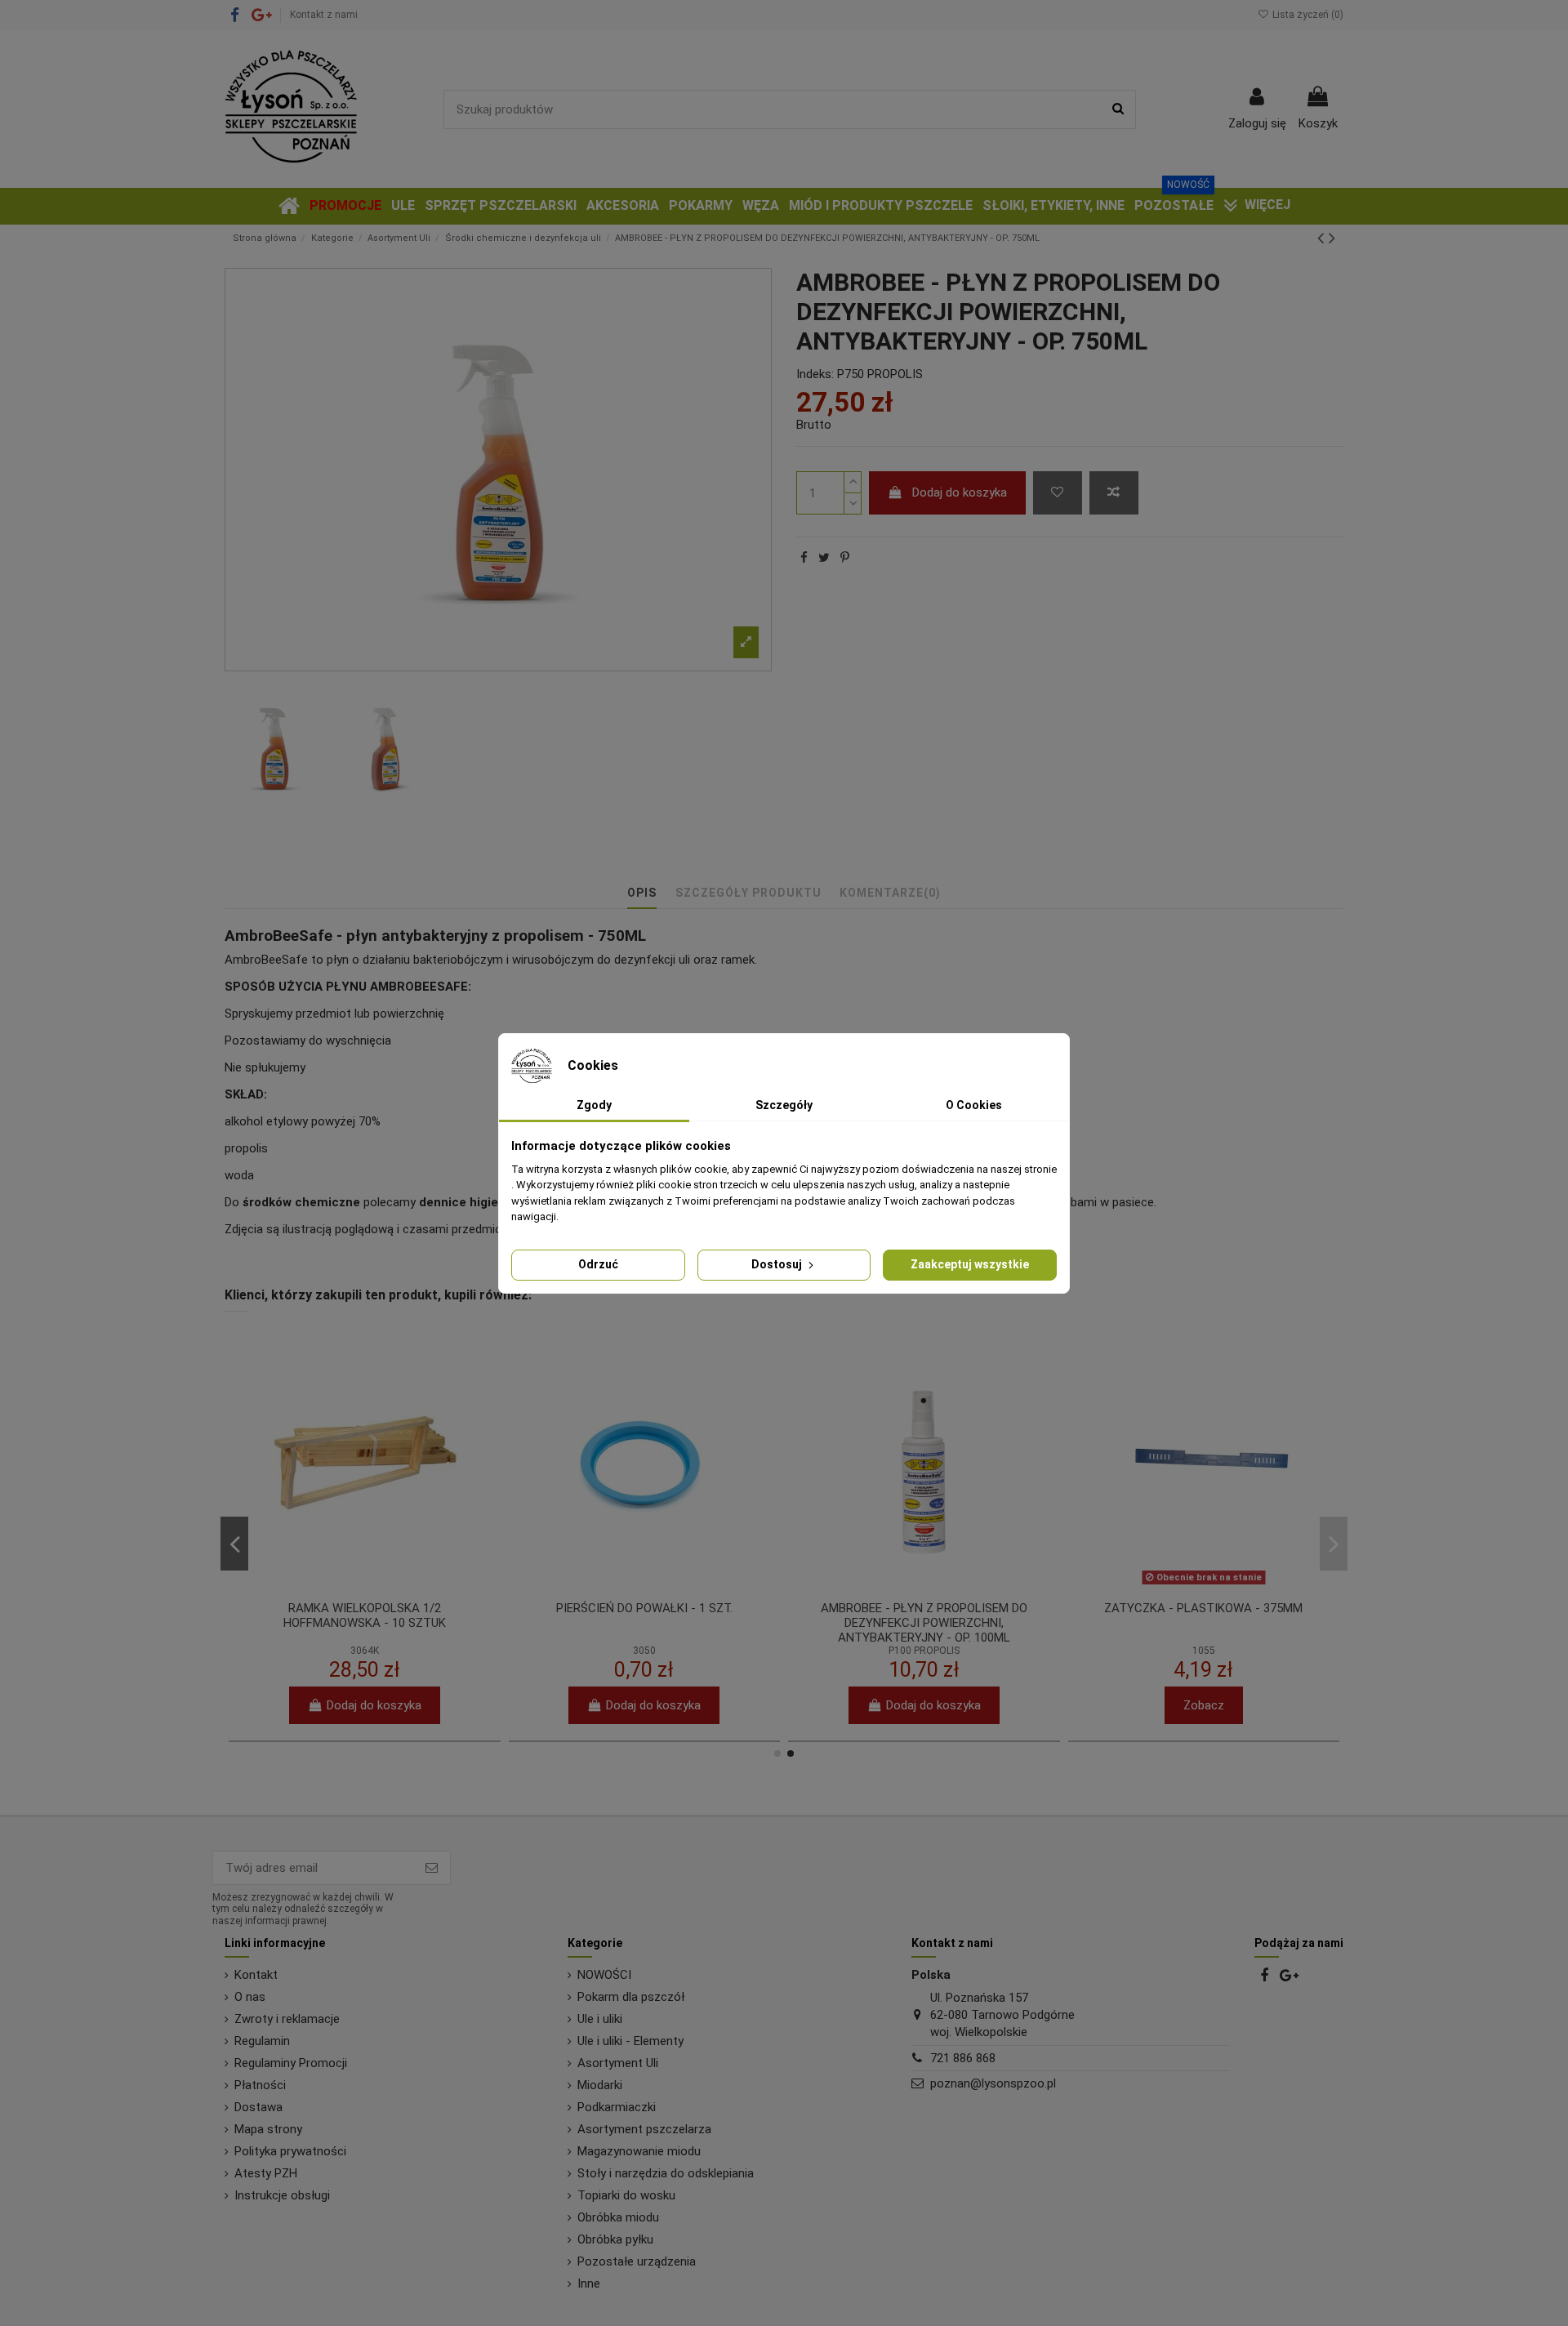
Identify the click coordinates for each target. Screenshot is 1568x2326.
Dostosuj (778, 1264)
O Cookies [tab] (974, 1105)
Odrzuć (598, 1264)
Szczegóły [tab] (784, 1105)
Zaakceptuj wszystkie (970, 1264)
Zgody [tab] (594, 1105)
